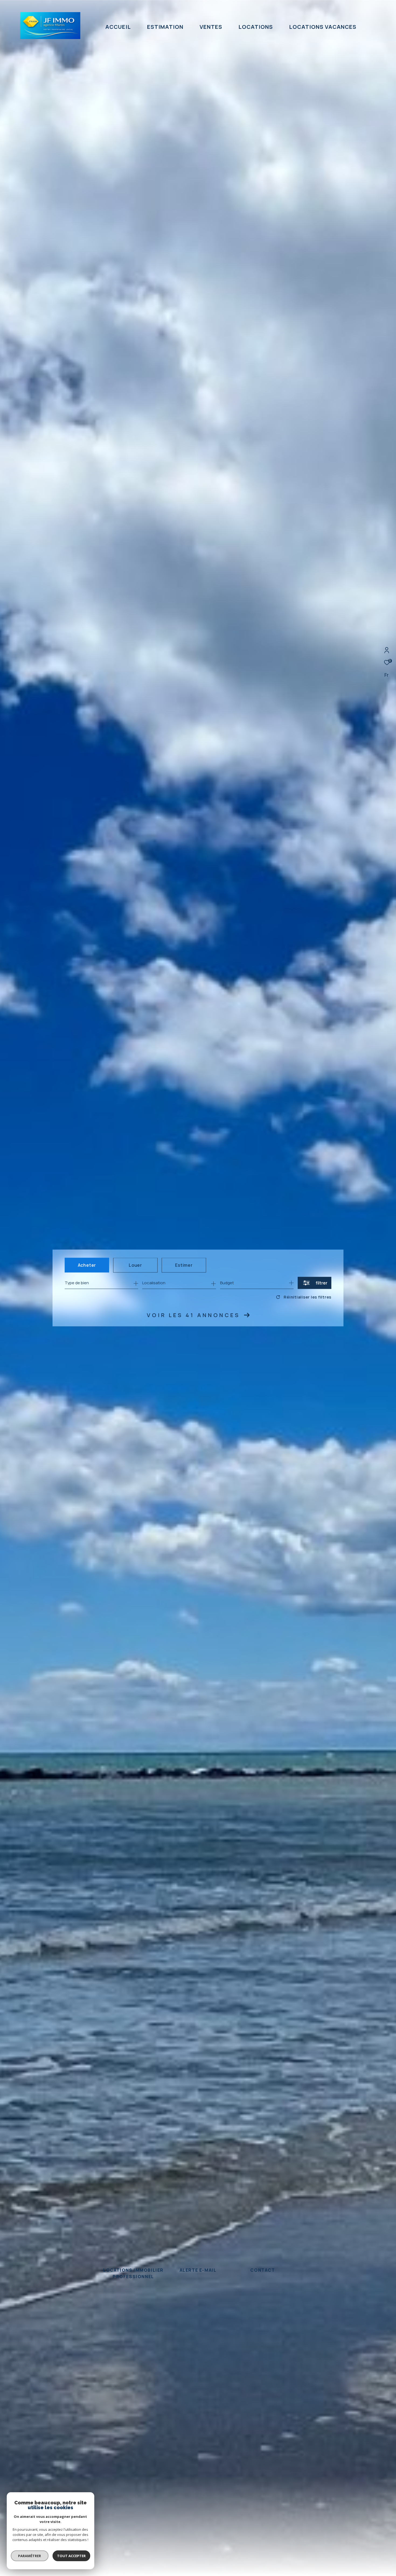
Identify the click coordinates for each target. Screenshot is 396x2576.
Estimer (184, 1265)
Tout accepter (71, 2556)
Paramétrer (30, 2556)
